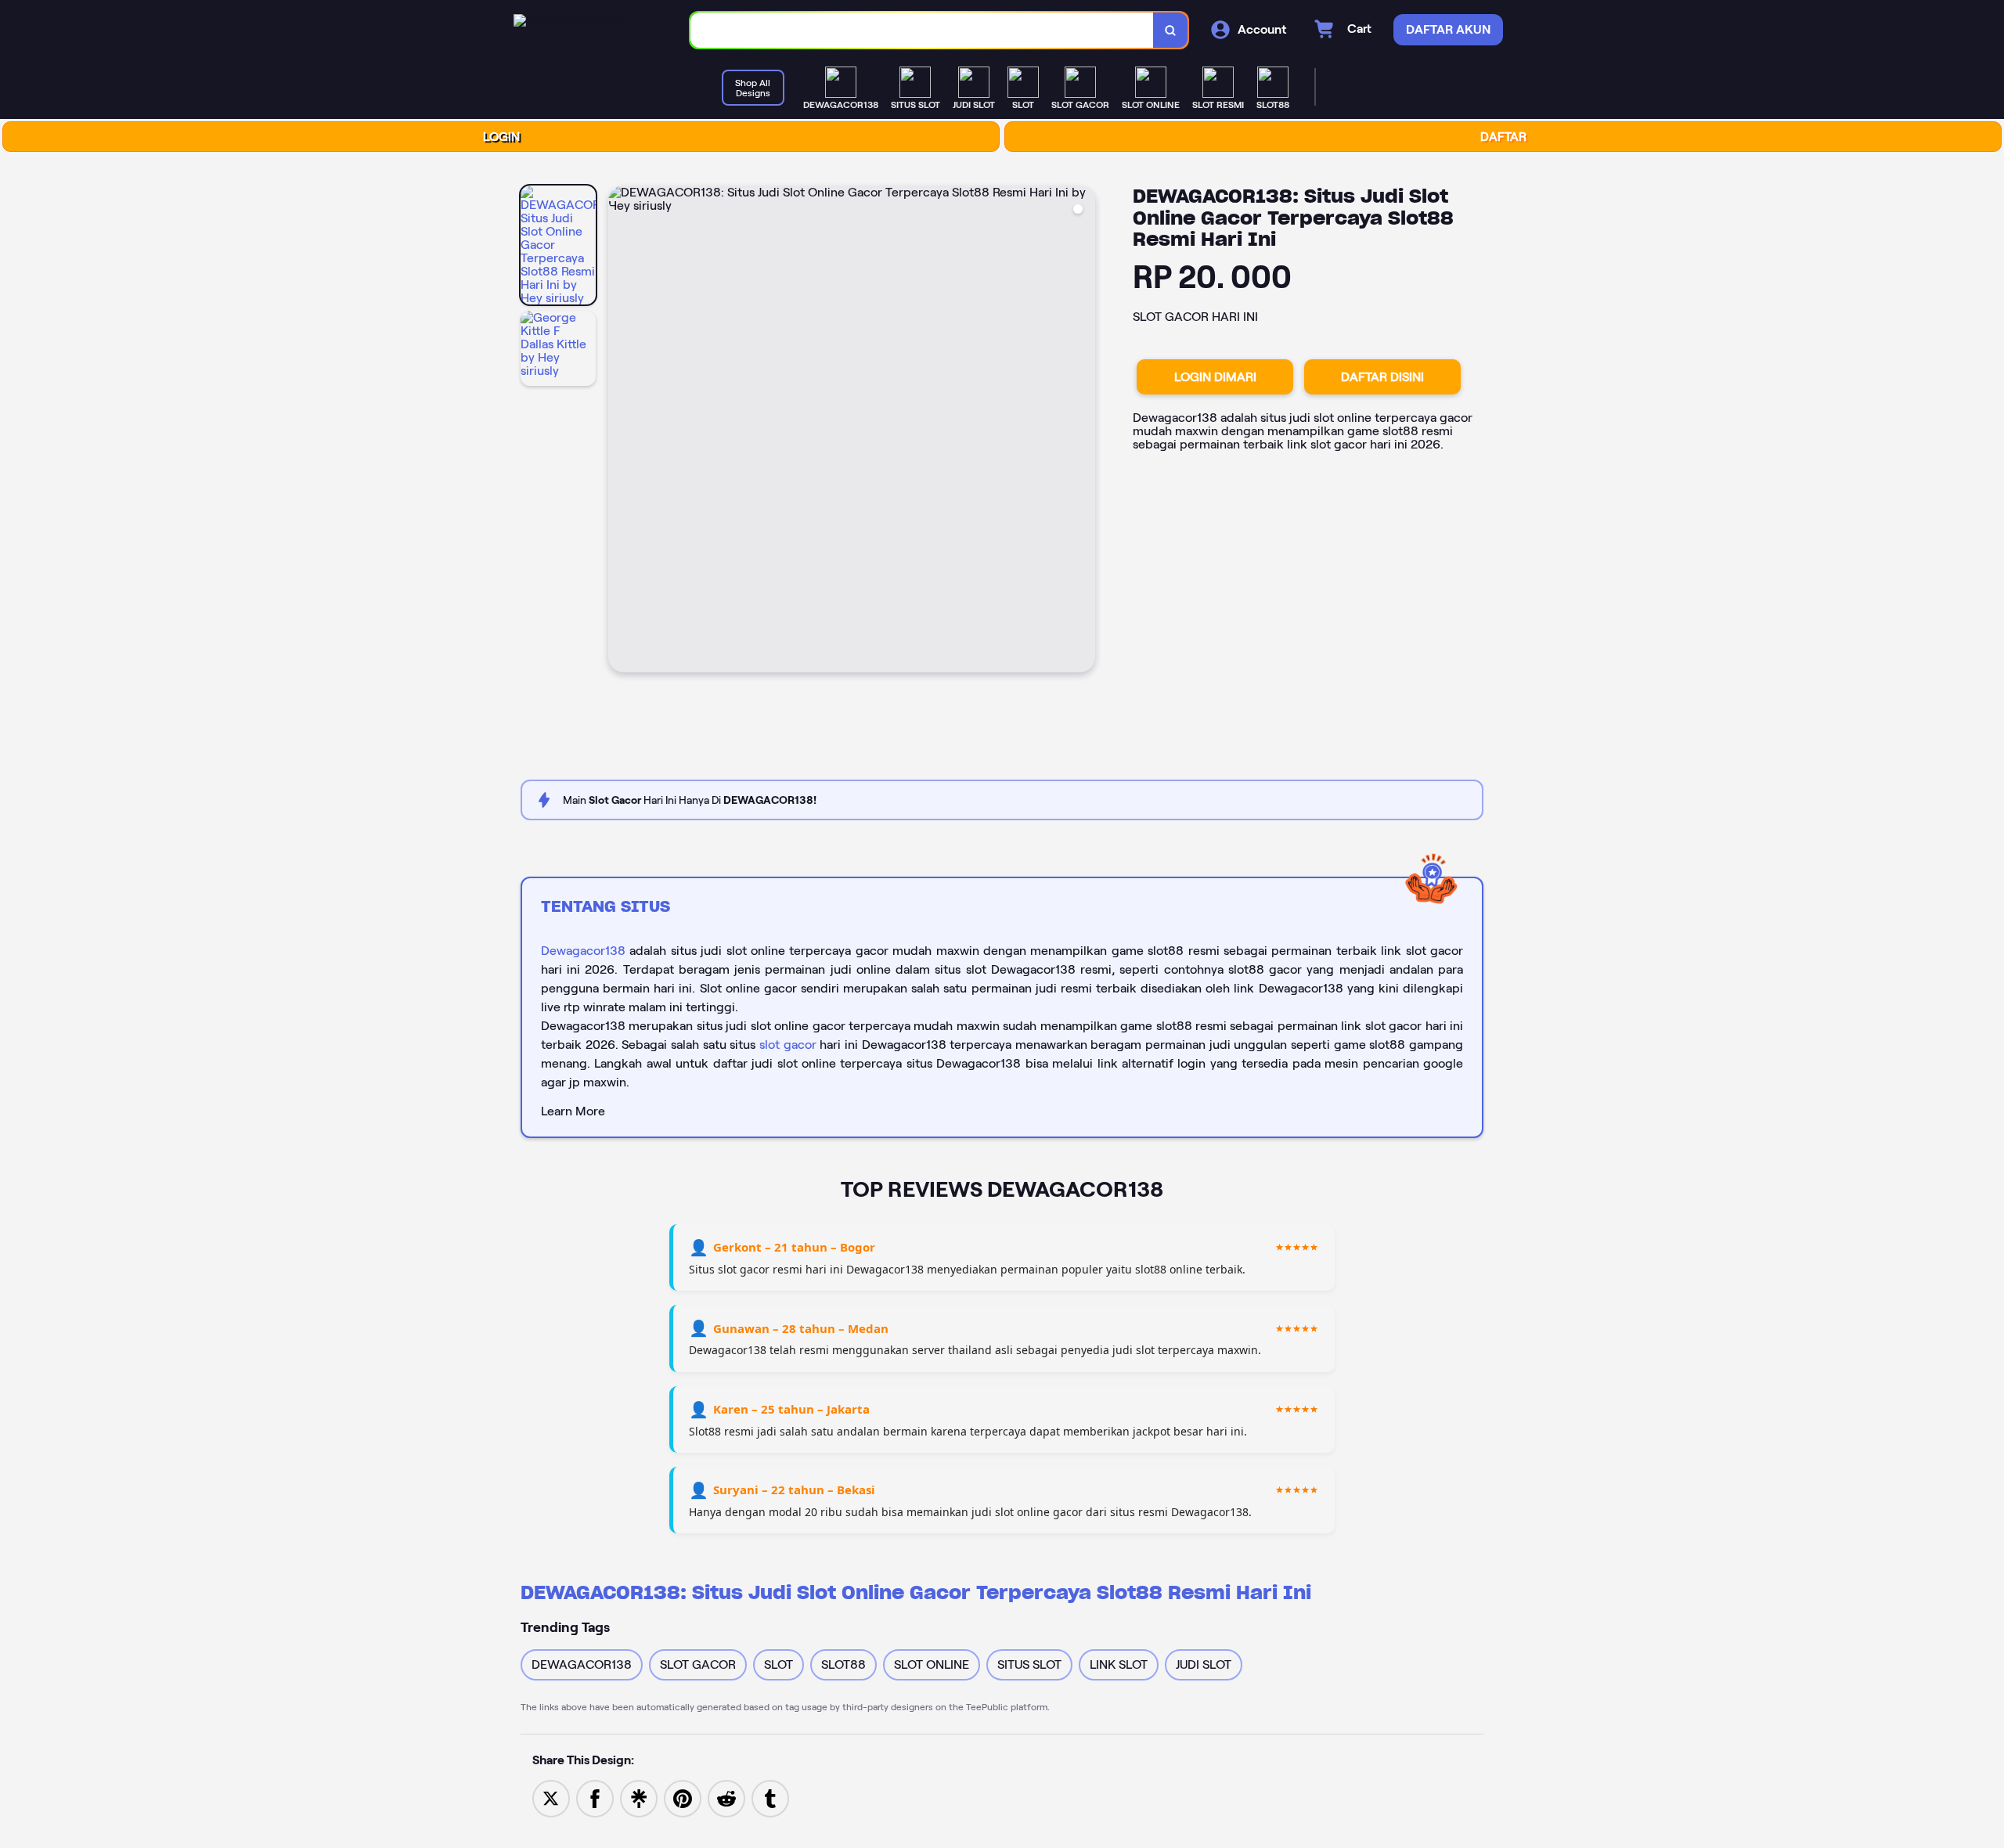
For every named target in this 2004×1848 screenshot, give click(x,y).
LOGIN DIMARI (1215, 377)
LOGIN (501, 137)
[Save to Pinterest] (683, 1798)
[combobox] (922, 30)
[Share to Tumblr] (770, 1798)
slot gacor (788, 1045)
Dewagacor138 (583, 951)
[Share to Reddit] (726, 1798)
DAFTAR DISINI (1382, 377)
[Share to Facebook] (595, 1798)
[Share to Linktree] (639, 1798)
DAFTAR (1503, 137)
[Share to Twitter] (551, 1798)
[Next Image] (1083, 431)
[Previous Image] (621, 431)
